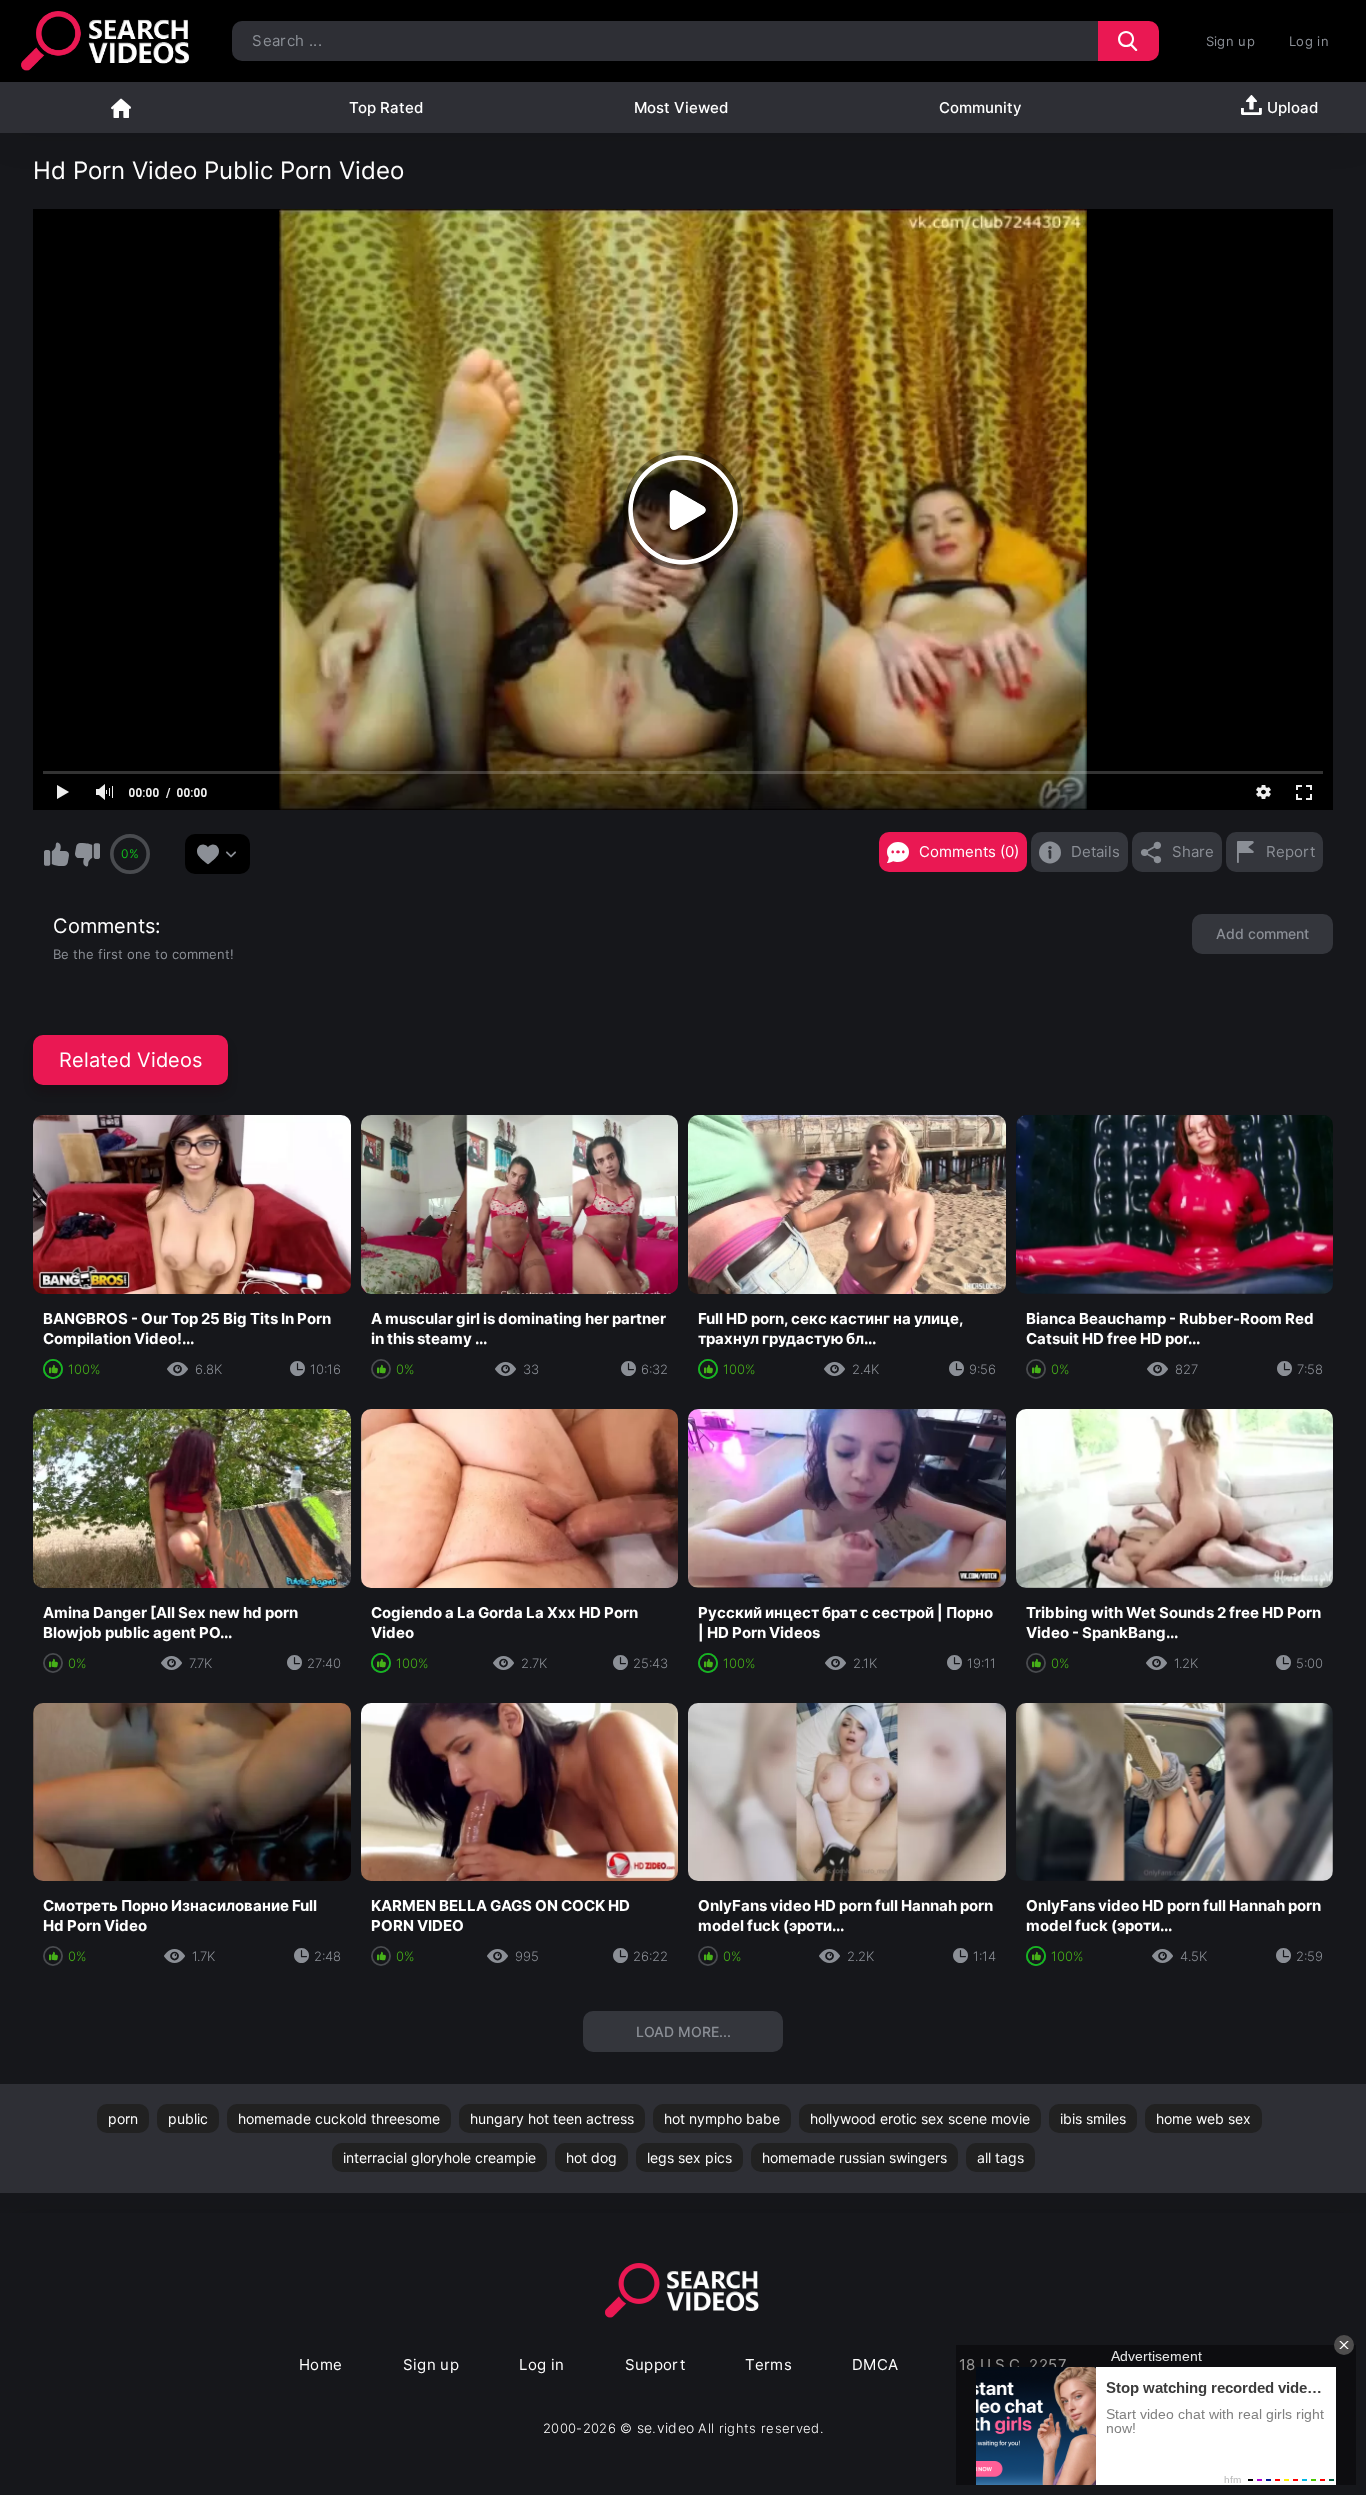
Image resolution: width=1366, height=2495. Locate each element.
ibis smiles (1093, 2118)
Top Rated (386, 107)
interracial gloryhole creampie (439, 2157)
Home (121, 107)
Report (1290, 851)
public (188, 2118)
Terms (768, 2364)
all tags (1000, 2157)
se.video (666, 2427)
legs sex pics (689, 2157)
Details (1095, 851)
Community (980, 107)
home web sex (1203, 2118)
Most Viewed (681, 107)
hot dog (591, 2157)
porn (123, 2118)
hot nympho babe (722, 2118)
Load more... (683, 2031)
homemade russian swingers (854, 2157)
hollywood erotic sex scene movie (920, 2118)
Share (1193, 851)
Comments (104, 926)
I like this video (56, 854)
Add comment (1262, 933)
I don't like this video (87, 854)
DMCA (875, 2364)
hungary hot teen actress (552, 2118)
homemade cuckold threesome (339, 2118)
